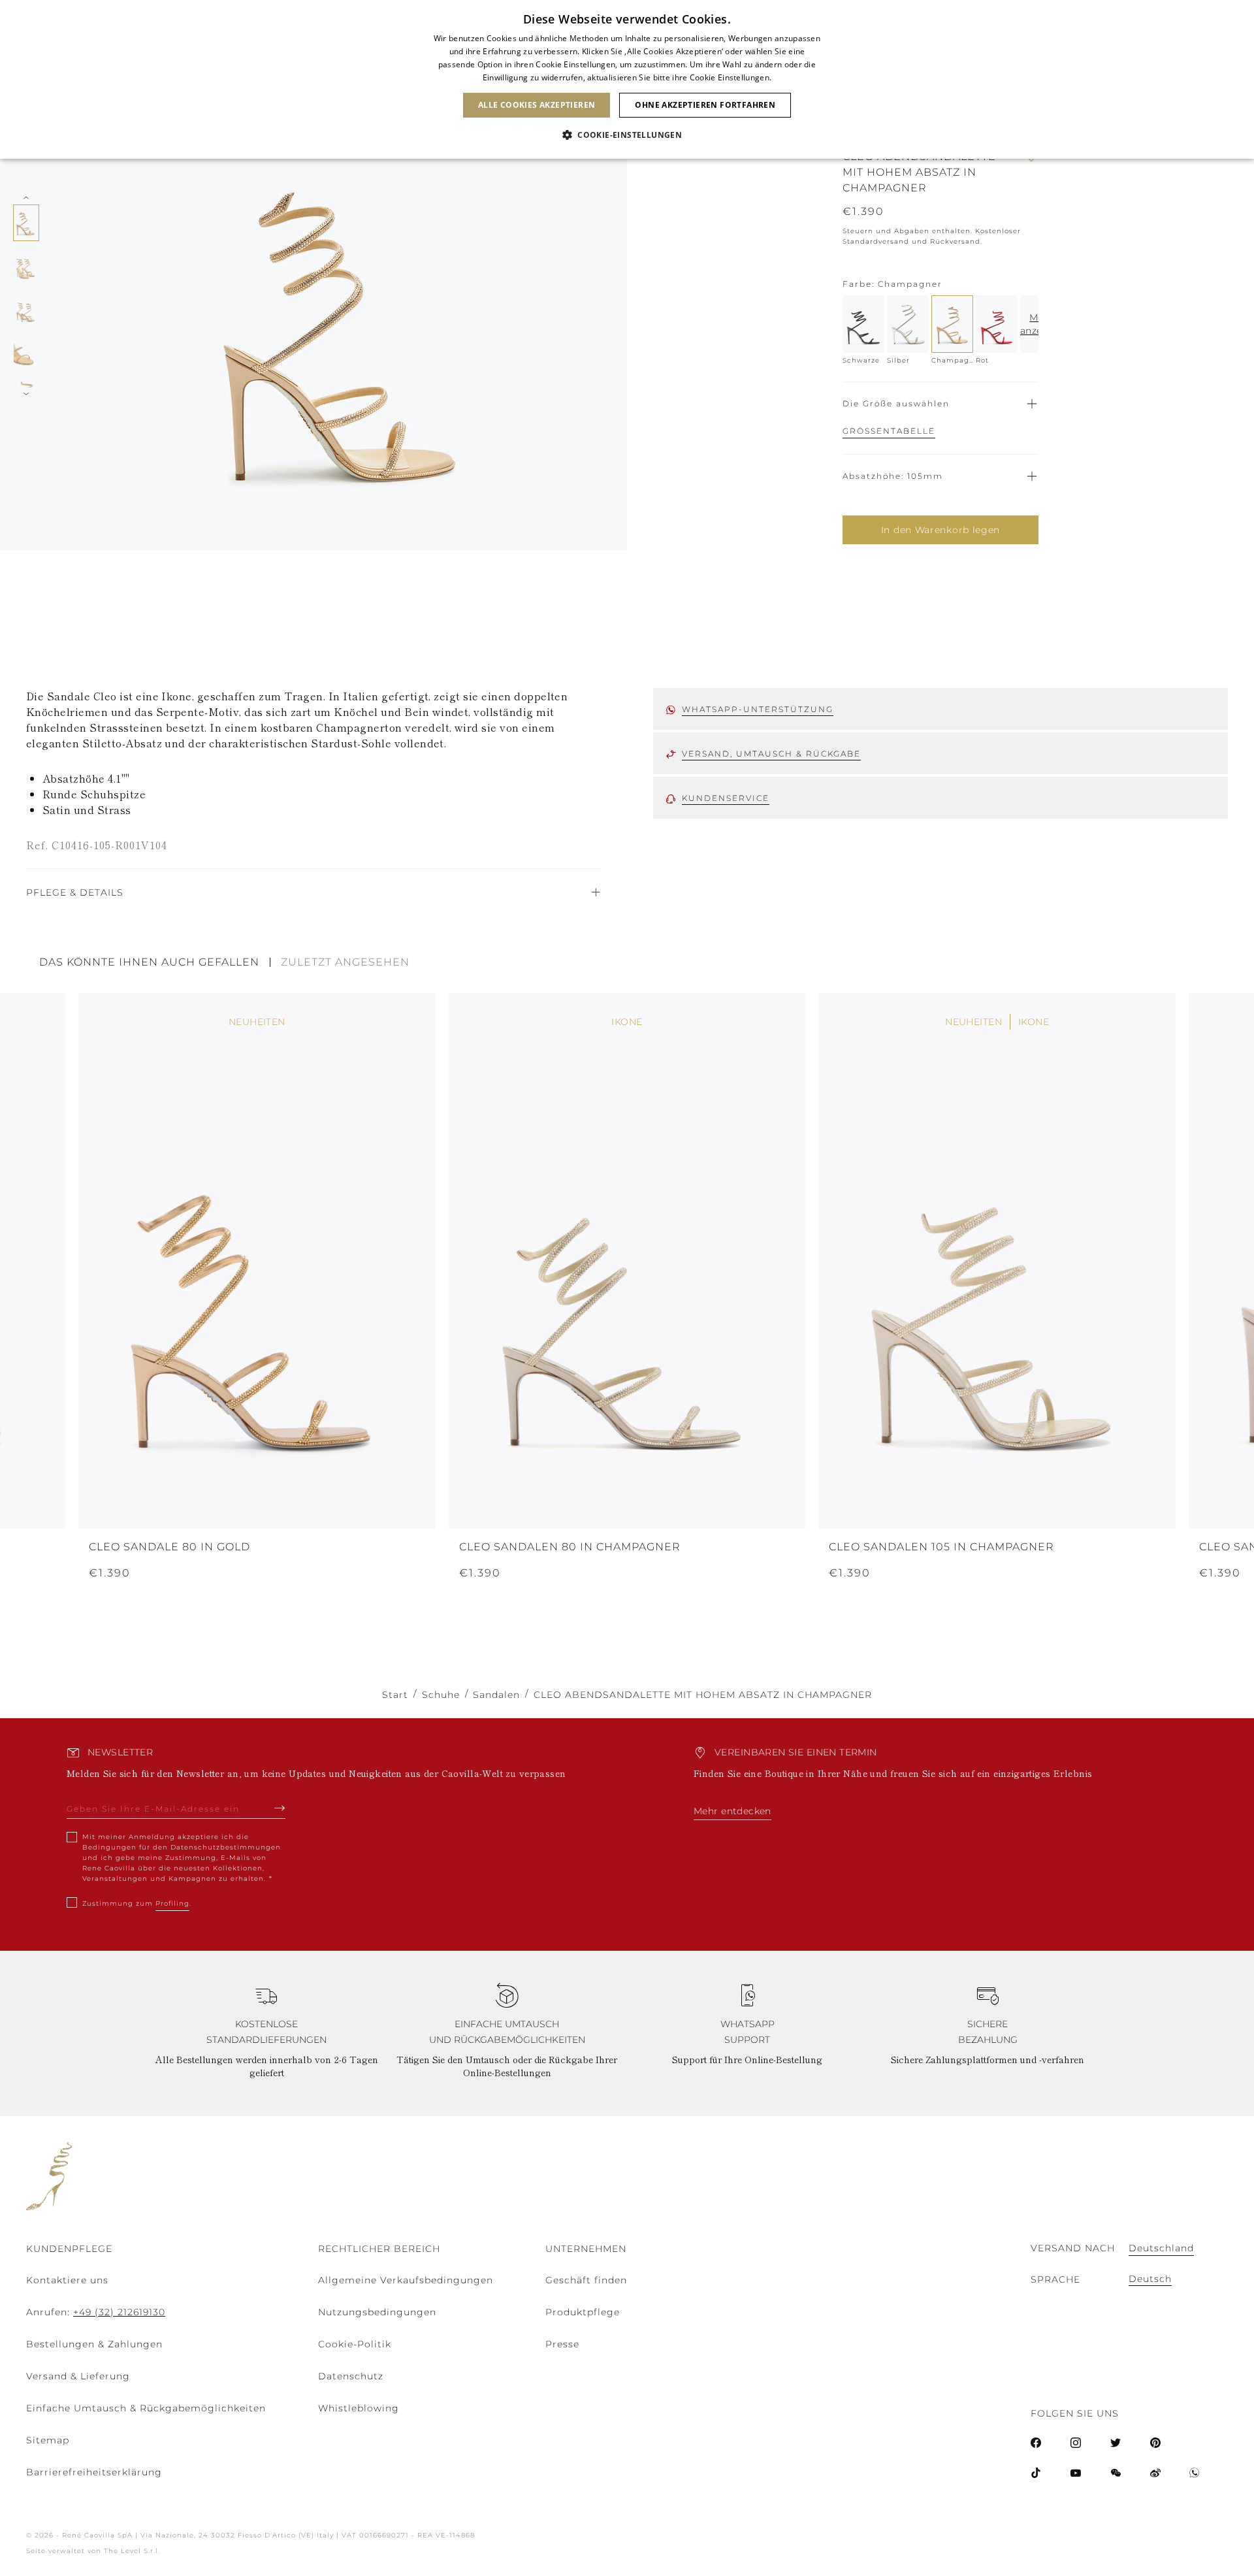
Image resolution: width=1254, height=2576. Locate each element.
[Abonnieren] (280, 1808)
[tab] (155, 962)
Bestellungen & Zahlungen (94, 2344)
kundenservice (726, 798)
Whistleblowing (359, 2408)
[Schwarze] (863, 324)
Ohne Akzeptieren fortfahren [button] (705, 105)
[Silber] (908, 324)
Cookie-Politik (355, 2344)
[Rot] (997, 324)
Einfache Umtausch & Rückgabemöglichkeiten (146, 2408)
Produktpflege (583, 2312)
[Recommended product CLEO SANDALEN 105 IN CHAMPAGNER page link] (997, 1261)
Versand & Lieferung (78, 2376)
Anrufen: (96, 2312)
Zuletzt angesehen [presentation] (345, 962)
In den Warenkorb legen (940, 530)
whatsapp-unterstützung (758, 709)
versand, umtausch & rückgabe (771, 754)
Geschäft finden (586, 2280)
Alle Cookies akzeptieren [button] (537, 105)
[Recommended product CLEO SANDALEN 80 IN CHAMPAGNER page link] (627, 1261)
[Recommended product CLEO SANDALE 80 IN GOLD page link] (257, 1261)
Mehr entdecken (732, 1811)
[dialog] (627, 79)
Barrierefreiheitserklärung (94, 2472)
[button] (627, 135)
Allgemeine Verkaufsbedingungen (406, 2280)
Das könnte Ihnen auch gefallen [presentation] (149, 962)
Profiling (172, 1903)
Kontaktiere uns (67, 2280)
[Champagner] (952, 324)
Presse (562, 2344)
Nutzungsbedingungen (377, 2312)
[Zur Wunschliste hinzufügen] (1032, 172)
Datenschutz (351, 2376)
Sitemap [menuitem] (48, 2440)
